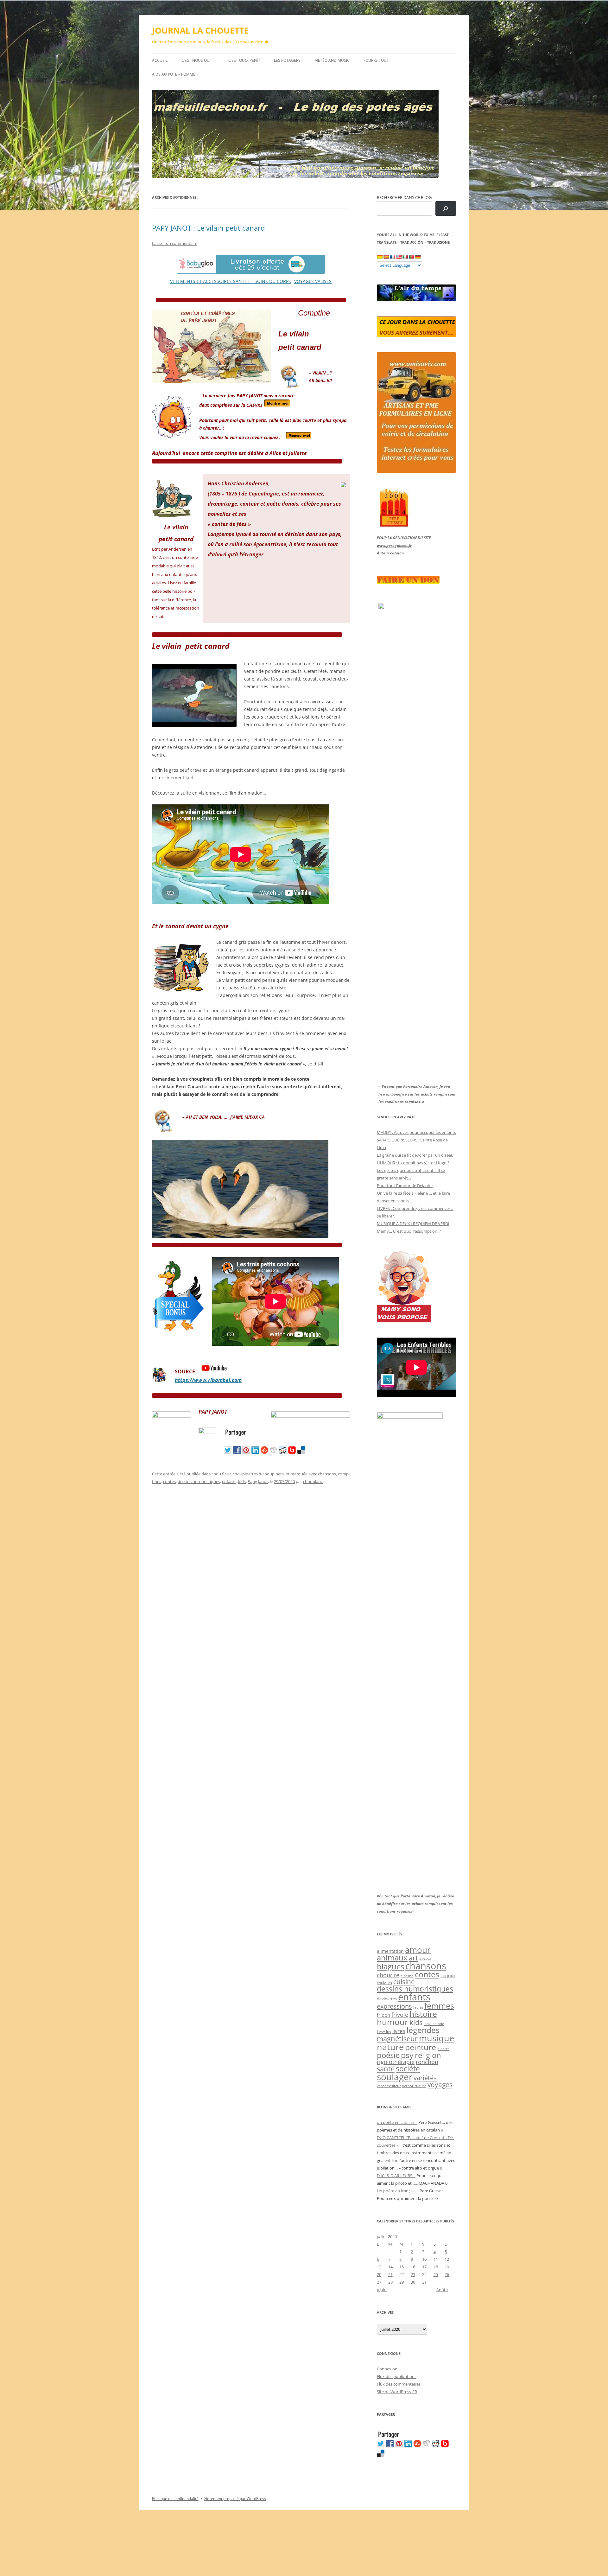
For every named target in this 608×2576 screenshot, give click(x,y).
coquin (448, 1976)
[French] (392, 257)
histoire (423, 2014)
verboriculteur (389, 2086)
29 (402, 2282)
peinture (421, 2047)
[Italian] (405, 257)
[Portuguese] (411, 257)
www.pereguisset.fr (394, 545)
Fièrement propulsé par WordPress (235, 2499)
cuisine (404, 1982)
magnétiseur (397, 2039)
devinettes (387, 1999)
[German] (418, 257)
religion (428, 2055)
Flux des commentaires (399, 2384)
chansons (327, 1474)
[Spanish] (386, 257)
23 (413, 2274)
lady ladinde (434, 2024)
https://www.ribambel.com (208, 1380)
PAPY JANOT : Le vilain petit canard (208, 228)
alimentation (390, 1951)
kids (242, 1481)
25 (436, 2274)
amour (418, 1950)
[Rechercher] (446, 209)
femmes (439, 2005)
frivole (400, 2015)
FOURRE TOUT (376, 60)
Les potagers (287, 60)
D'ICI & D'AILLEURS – (396, 2176)
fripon (383, 2015)
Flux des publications (397, 2376)
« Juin (382, 2290)
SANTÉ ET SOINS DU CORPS (262, 281)
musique (437, 2038)
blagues (390, 1966)
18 (436, 2267)
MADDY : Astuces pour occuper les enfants (416, 1132)
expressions (394, 2006)
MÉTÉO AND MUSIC (332, 60)
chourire (388, 1975)
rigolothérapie (396, 2062)
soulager (395, 2077)
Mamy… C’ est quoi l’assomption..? (409, 1231)
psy (407, 2055)
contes (169, 1481)
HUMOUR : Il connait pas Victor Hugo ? (413, 1163)
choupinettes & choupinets (258, 1474)
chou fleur (221, 1474)
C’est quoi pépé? (244, 60)
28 (390, 2282)
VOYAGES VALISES (313, 281)
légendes (423, 2030)
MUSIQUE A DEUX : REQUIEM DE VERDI (413, 1224)
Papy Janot (258, 1481)
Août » (442, 2290)
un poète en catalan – (397, 2122)
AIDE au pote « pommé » (175, 74)
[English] (399, 257)
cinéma (407, 1976)
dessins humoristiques (199, 1481)
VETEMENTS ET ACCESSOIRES (202, 281)
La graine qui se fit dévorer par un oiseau (415, 1155)
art (413, 1958)
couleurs (384, 1983)
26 (447, 2274)
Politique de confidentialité (175, 2499)
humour (393, 2022)
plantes (443, 2049)
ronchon (427, 2062)
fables (418, 2007)
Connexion (387, 2369)
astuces (425, 1959)
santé (386, 2069)
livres (399, 2031)
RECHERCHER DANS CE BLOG (404, 197)
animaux (392, 1957)
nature (390, 2047)
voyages (440, 2084)
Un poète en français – (398, 2191)
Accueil (160, 60)
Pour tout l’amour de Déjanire (405, 1186)
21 (390, 2274)
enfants (229, 1481)
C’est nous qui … (198, 60)
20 (379, 2274)
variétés (425, 2078)
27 (379, 2282)
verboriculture (414, 2086)
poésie (388, 2055)
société (408, 2068)
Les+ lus (384, 2031)
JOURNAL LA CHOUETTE (200, 30)
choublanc (313, 1481)
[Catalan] (380, 257)
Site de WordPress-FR (397, 2392)
